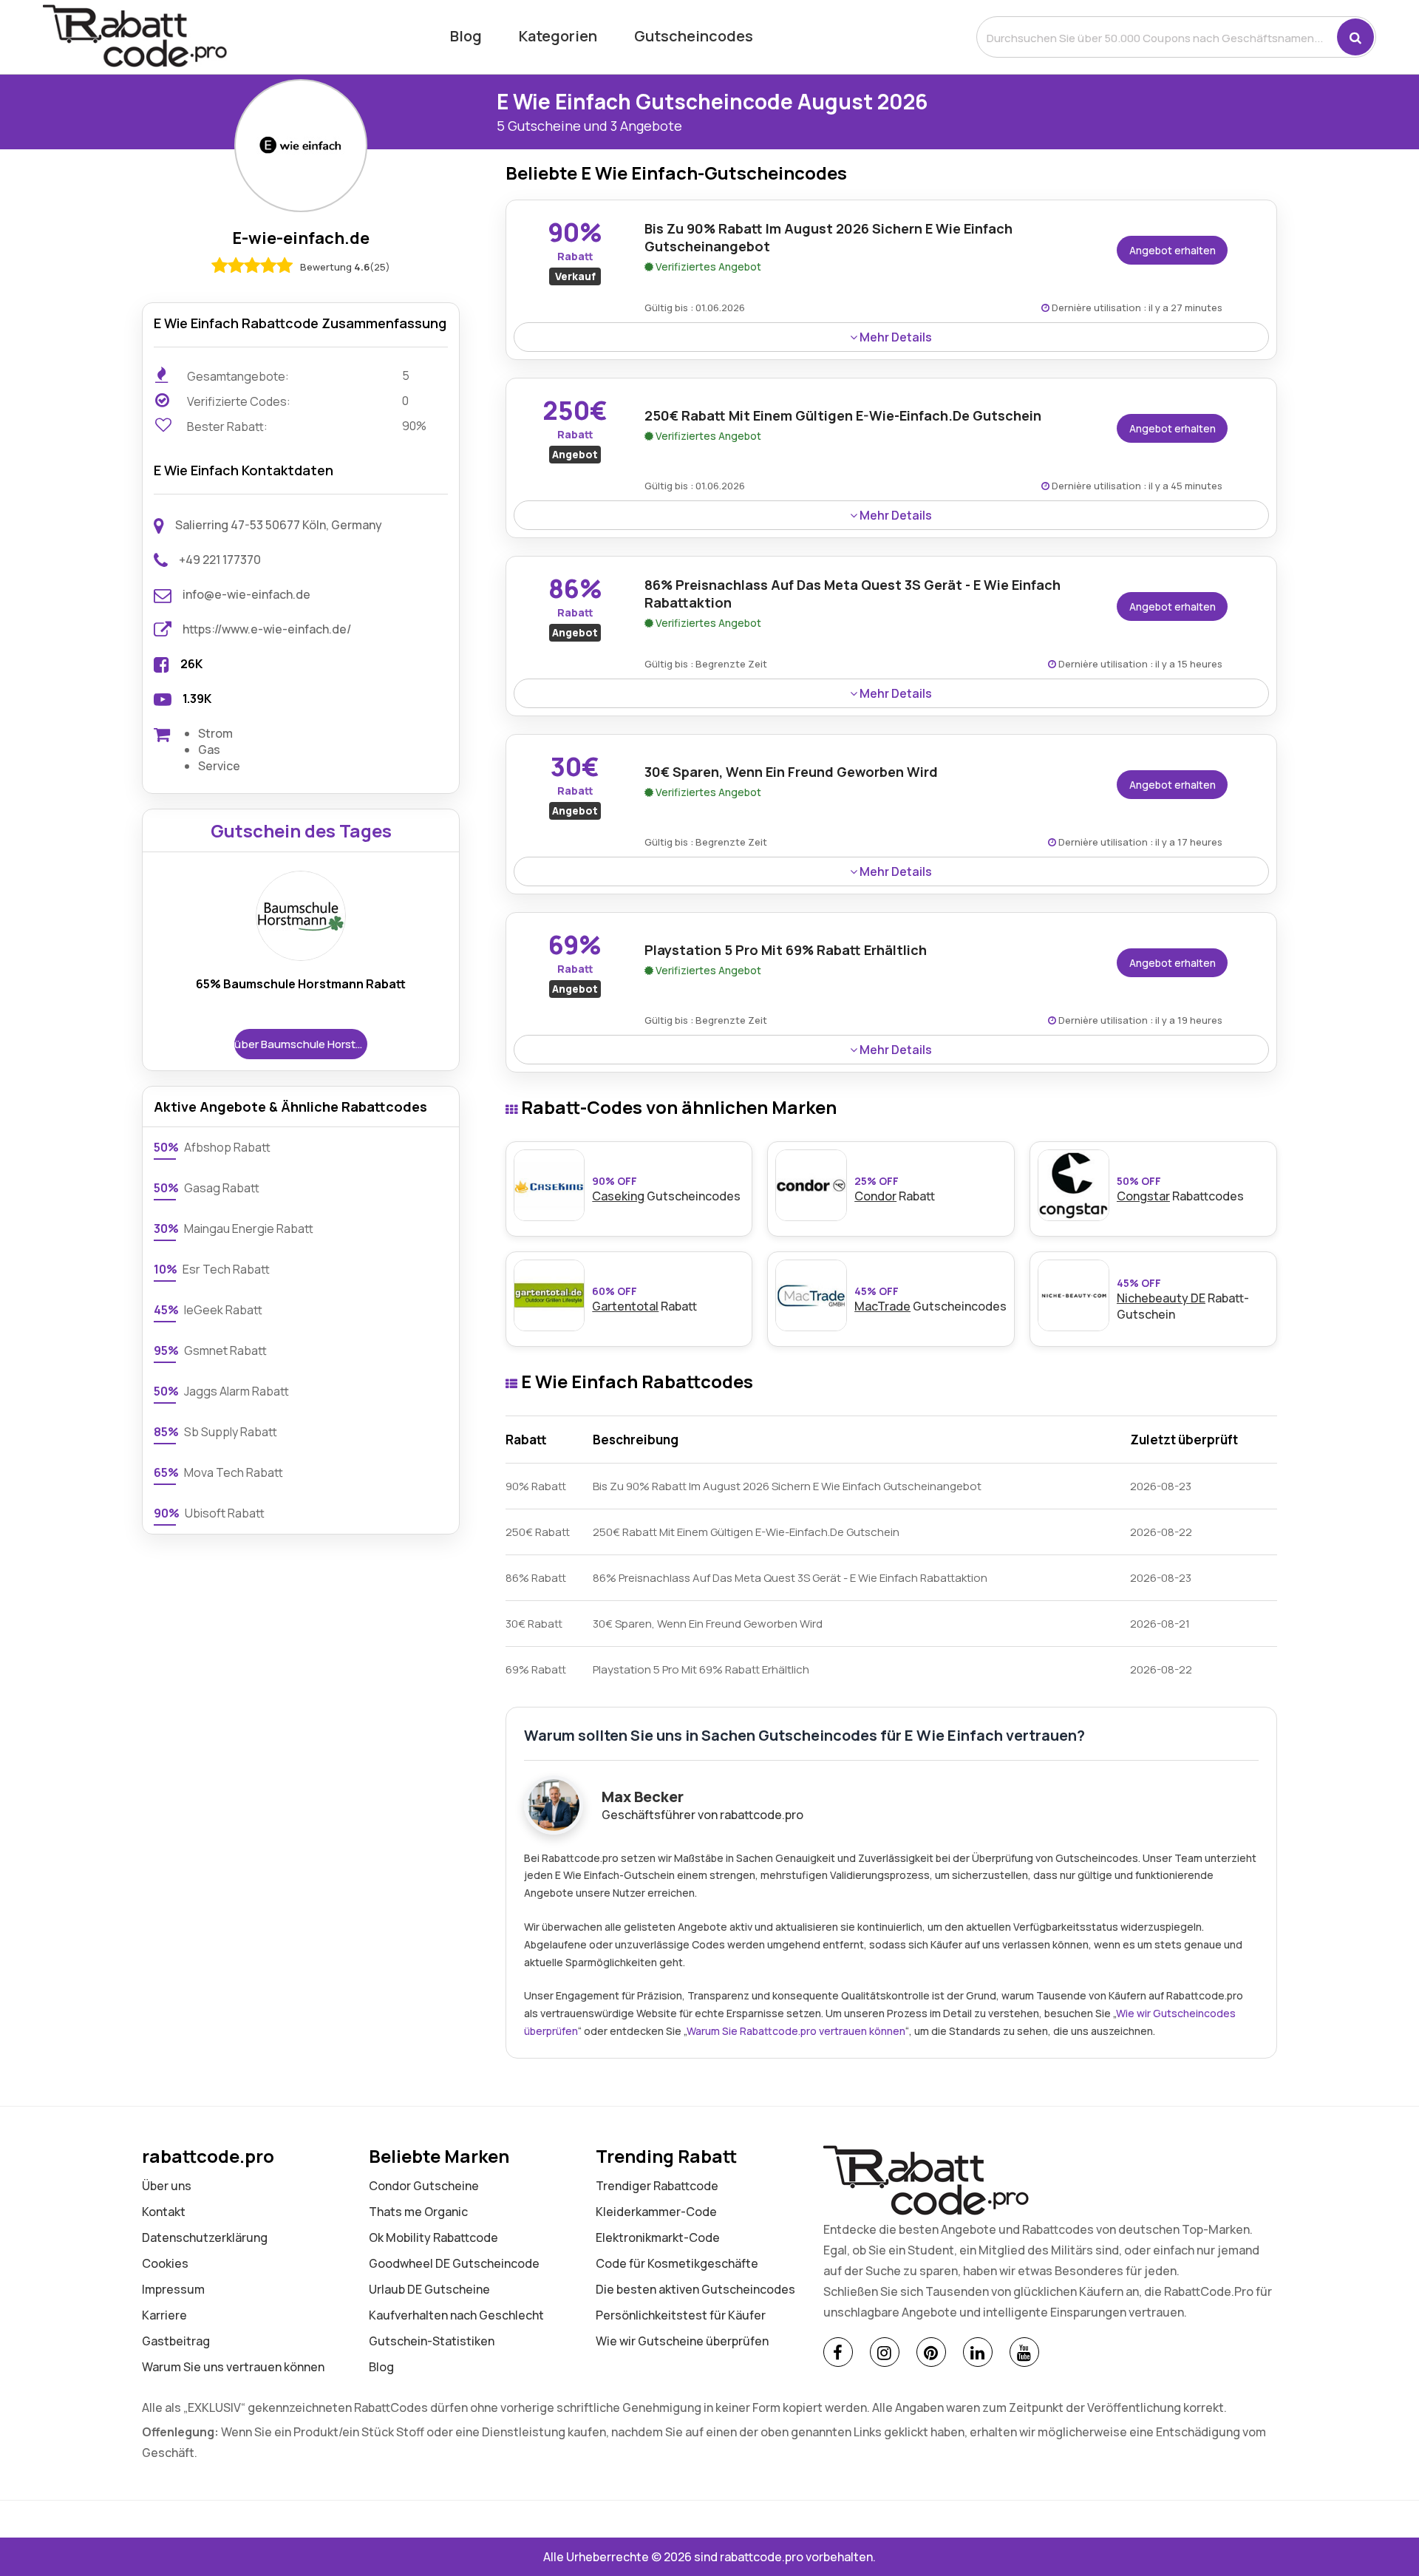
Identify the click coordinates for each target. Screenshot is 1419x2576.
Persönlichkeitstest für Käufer (681, 2315)
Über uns (167, 2186)
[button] (1355, 37)
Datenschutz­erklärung (205, 2237)
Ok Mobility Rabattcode (433, 2237)
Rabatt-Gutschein (1183, 1299)
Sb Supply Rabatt (215, 1432)
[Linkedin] (978, 2352)
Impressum (173, 2289)
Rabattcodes (1180, 1189)
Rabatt (895, 1189)
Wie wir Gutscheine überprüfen (682, 2341)
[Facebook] (838, 2352)
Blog (466, 36)
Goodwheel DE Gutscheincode (454, 2263)
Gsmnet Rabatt (210, 1350)
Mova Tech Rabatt (218, 1472)
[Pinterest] (931, 2352)
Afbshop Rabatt (212, 1147)
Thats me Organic (418, 2212)
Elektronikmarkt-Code (658, 2237)
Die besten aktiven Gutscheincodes (695, 2289)
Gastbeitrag (176, 2341)
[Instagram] (885, 2352)
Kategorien (558, 36)
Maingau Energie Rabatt (234, 1228)
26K (191, 664)
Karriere (164, 2315)
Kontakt (164, 2212)
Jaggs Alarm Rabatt (221, 1391)
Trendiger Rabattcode (657, 2186)
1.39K (197, 699)
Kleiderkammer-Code (656, 2212)
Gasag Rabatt (207, 1188)
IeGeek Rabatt (208, 1310)
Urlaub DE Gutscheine (429, 2289)
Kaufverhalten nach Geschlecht (456, 2315)
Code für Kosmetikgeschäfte (677, 2263)
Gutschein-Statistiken (432, 2341)
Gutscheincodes (694, 36)
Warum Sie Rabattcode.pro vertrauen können (796, 2031)
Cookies (165, 2263)
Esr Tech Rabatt (212, 1269)
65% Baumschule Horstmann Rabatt (301, 984)
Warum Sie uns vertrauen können (233, 2367)
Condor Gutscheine (424, 2186)
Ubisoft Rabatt (209, 1513)
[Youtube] (1024, 2352)
